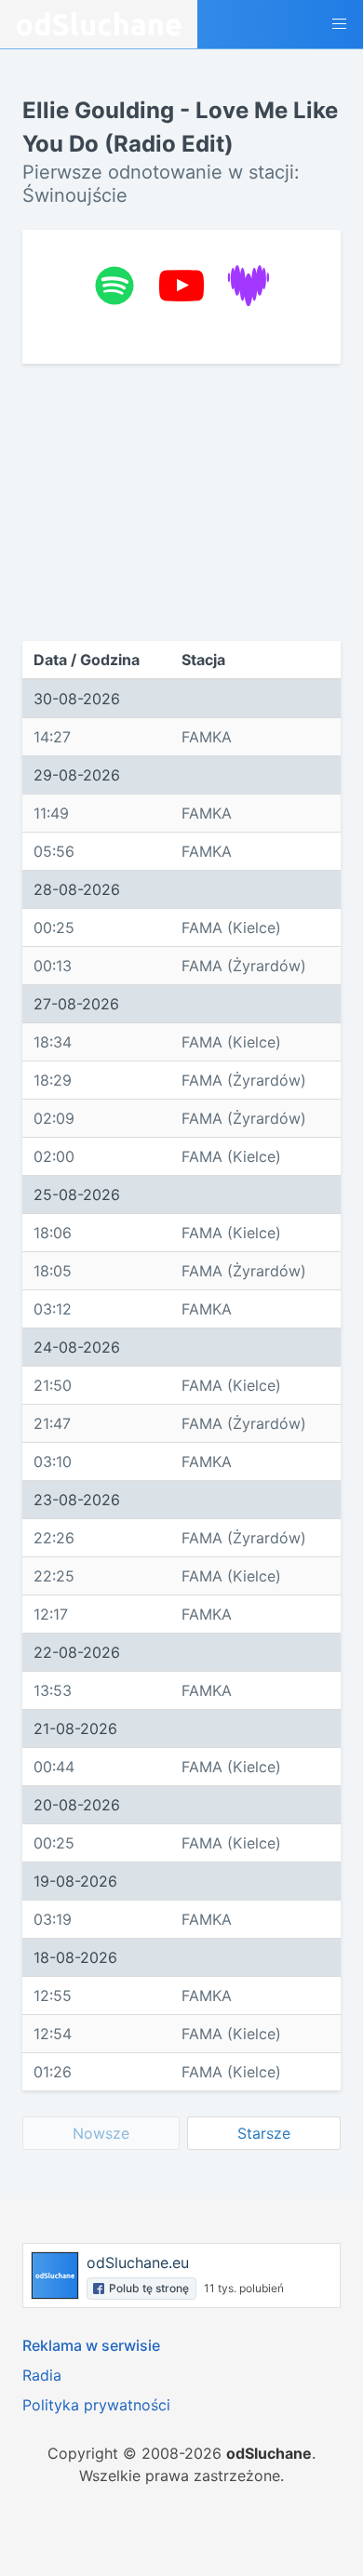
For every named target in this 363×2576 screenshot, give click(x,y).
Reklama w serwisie (91, 2345)
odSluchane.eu (138, 2262)
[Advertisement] (181, 502)
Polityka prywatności (96, 2405)
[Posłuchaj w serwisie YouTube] (181, 286)
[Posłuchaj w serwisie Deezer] (249, 286)
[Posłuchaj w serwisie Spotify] (114, 286)
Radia (42, 2375)
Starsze (264, 2133)
